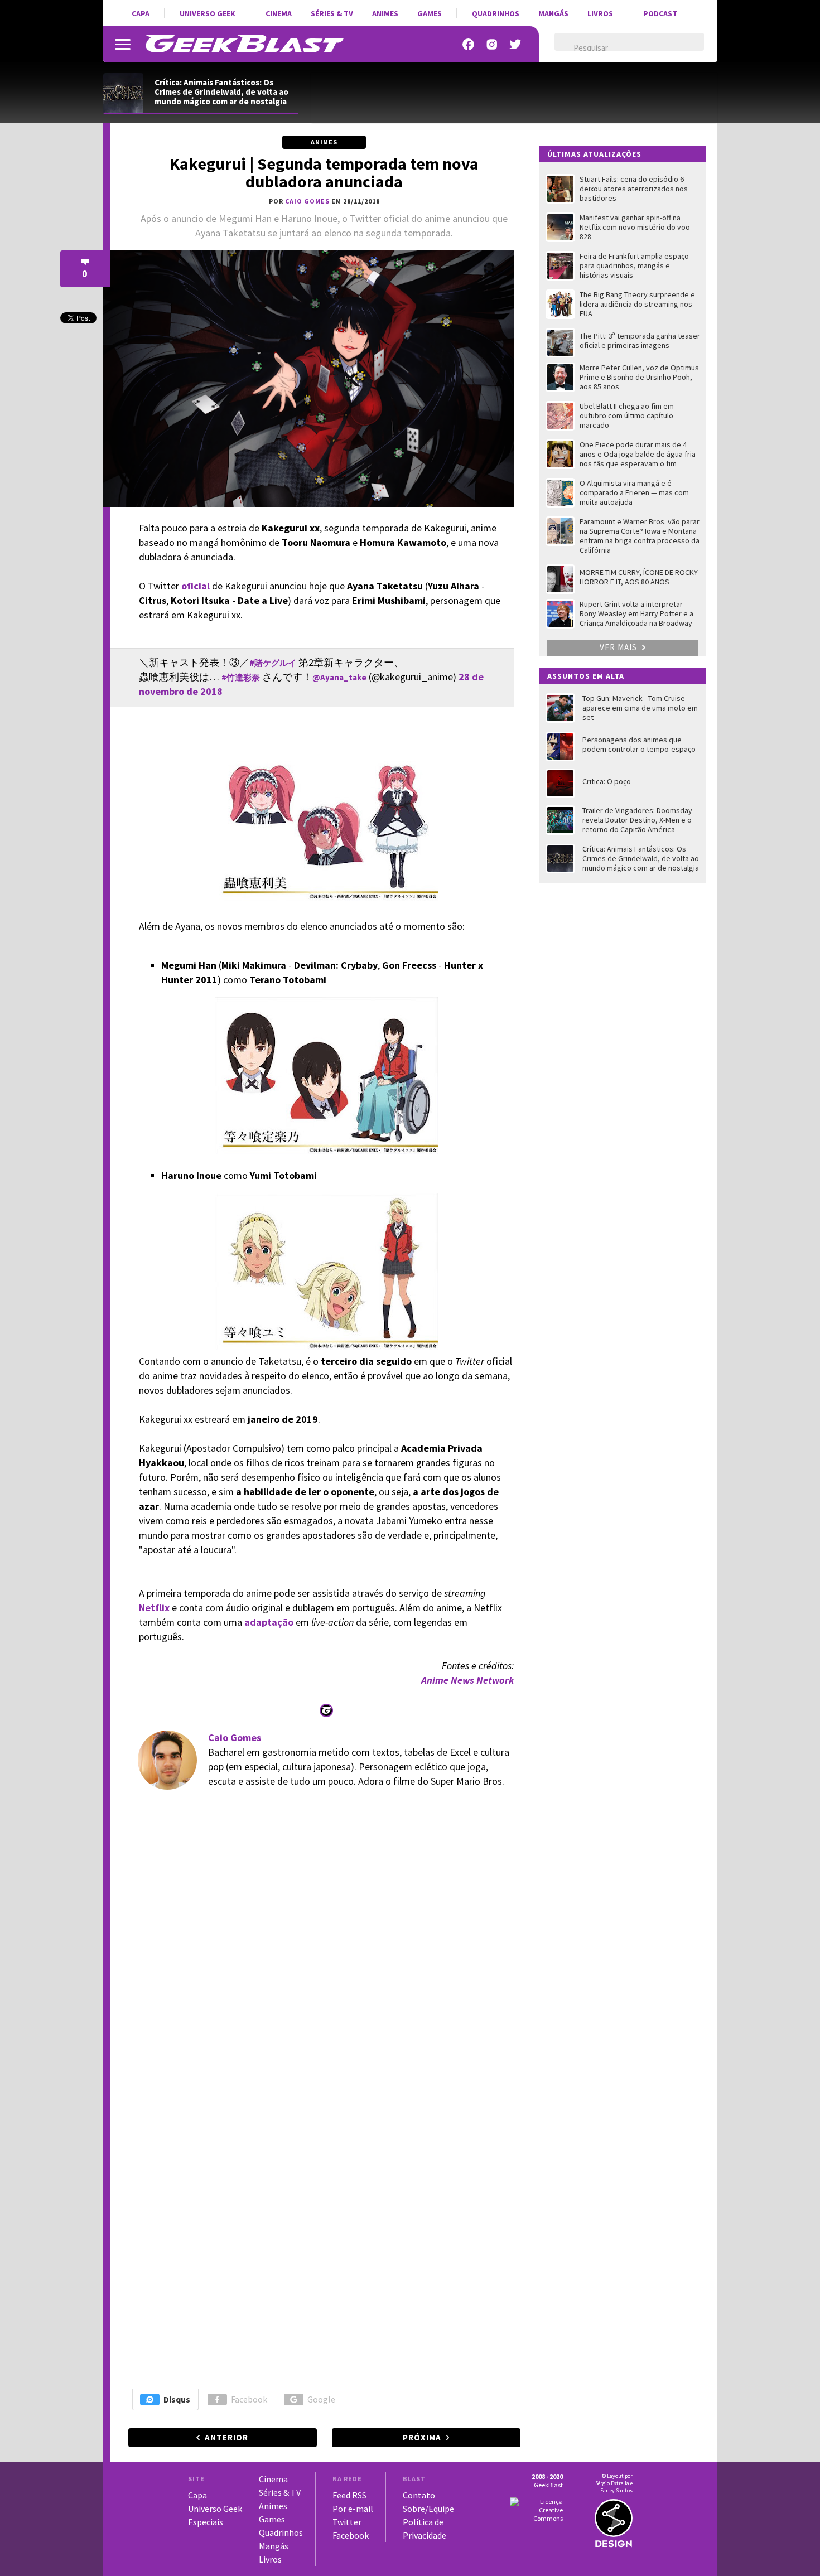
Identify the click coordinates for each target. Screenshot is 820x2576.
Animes (385, 13)
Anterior (226, 2437)
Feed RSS (349, 2495)
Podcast (660, 13)
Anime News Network (467, 1680)
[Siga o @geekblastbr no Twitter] (515, 44)
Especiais (206, 2522)
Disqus (177, 2399)
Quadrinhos (496, 13)
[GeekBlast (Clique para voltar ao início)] (244, 44)
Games (430, 13)
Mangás (553, 13)
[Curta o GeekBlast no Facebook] (469, 44)
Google (321, 2399)
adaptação (269, 1622)
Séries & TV (332, 13)
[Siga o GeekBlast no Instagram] (492, 44)
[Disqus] (323, 1951)
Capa (141, 13)
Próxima (422, 2437)
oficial (196, 586)
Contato (419, 2495)
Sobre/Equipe (428, 2509)
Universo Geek (208, 13)
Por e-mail (353, 2509)
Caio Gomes (235, 1738)
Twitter (347, 2522)
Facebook (249, 2399)
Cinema (279, 13)
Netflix (154, 1608)
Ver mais (619, 647)
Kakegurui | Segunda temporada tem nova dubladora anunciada (324, 172)
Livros (600, 13)
